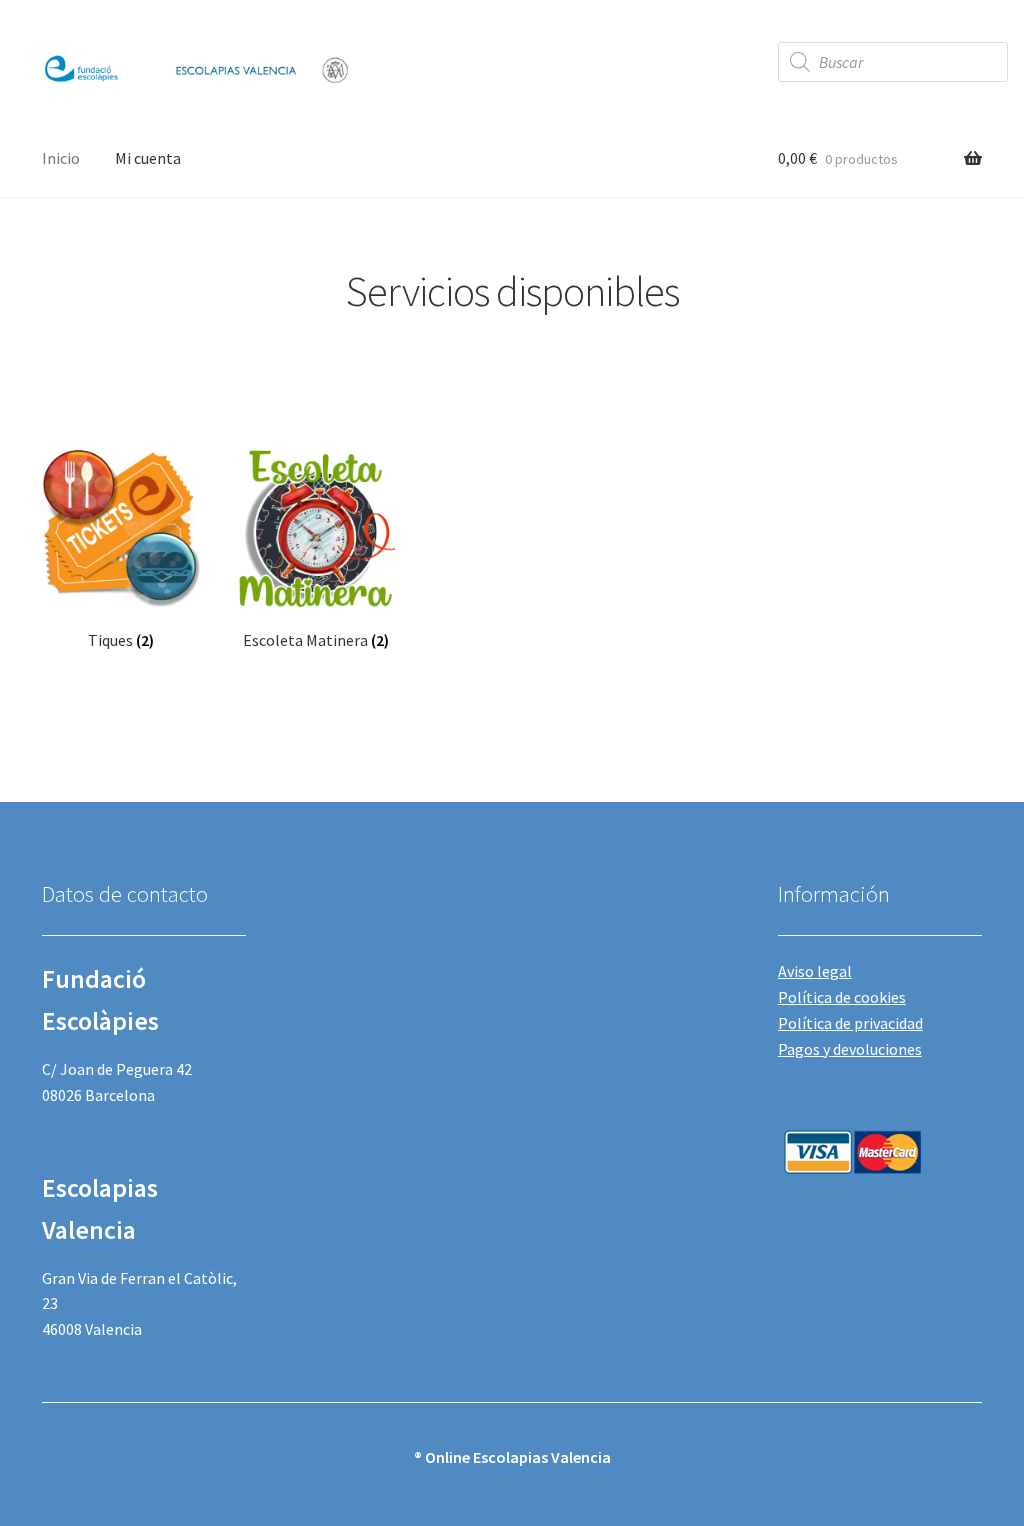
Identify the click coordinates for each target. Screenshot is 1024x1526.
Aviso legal (815, 971)
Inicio (61, 158)
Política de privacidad (850, 1023)
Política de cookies (842, 997)
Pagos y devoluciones (850, 1049)
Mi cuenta (148, 158)
